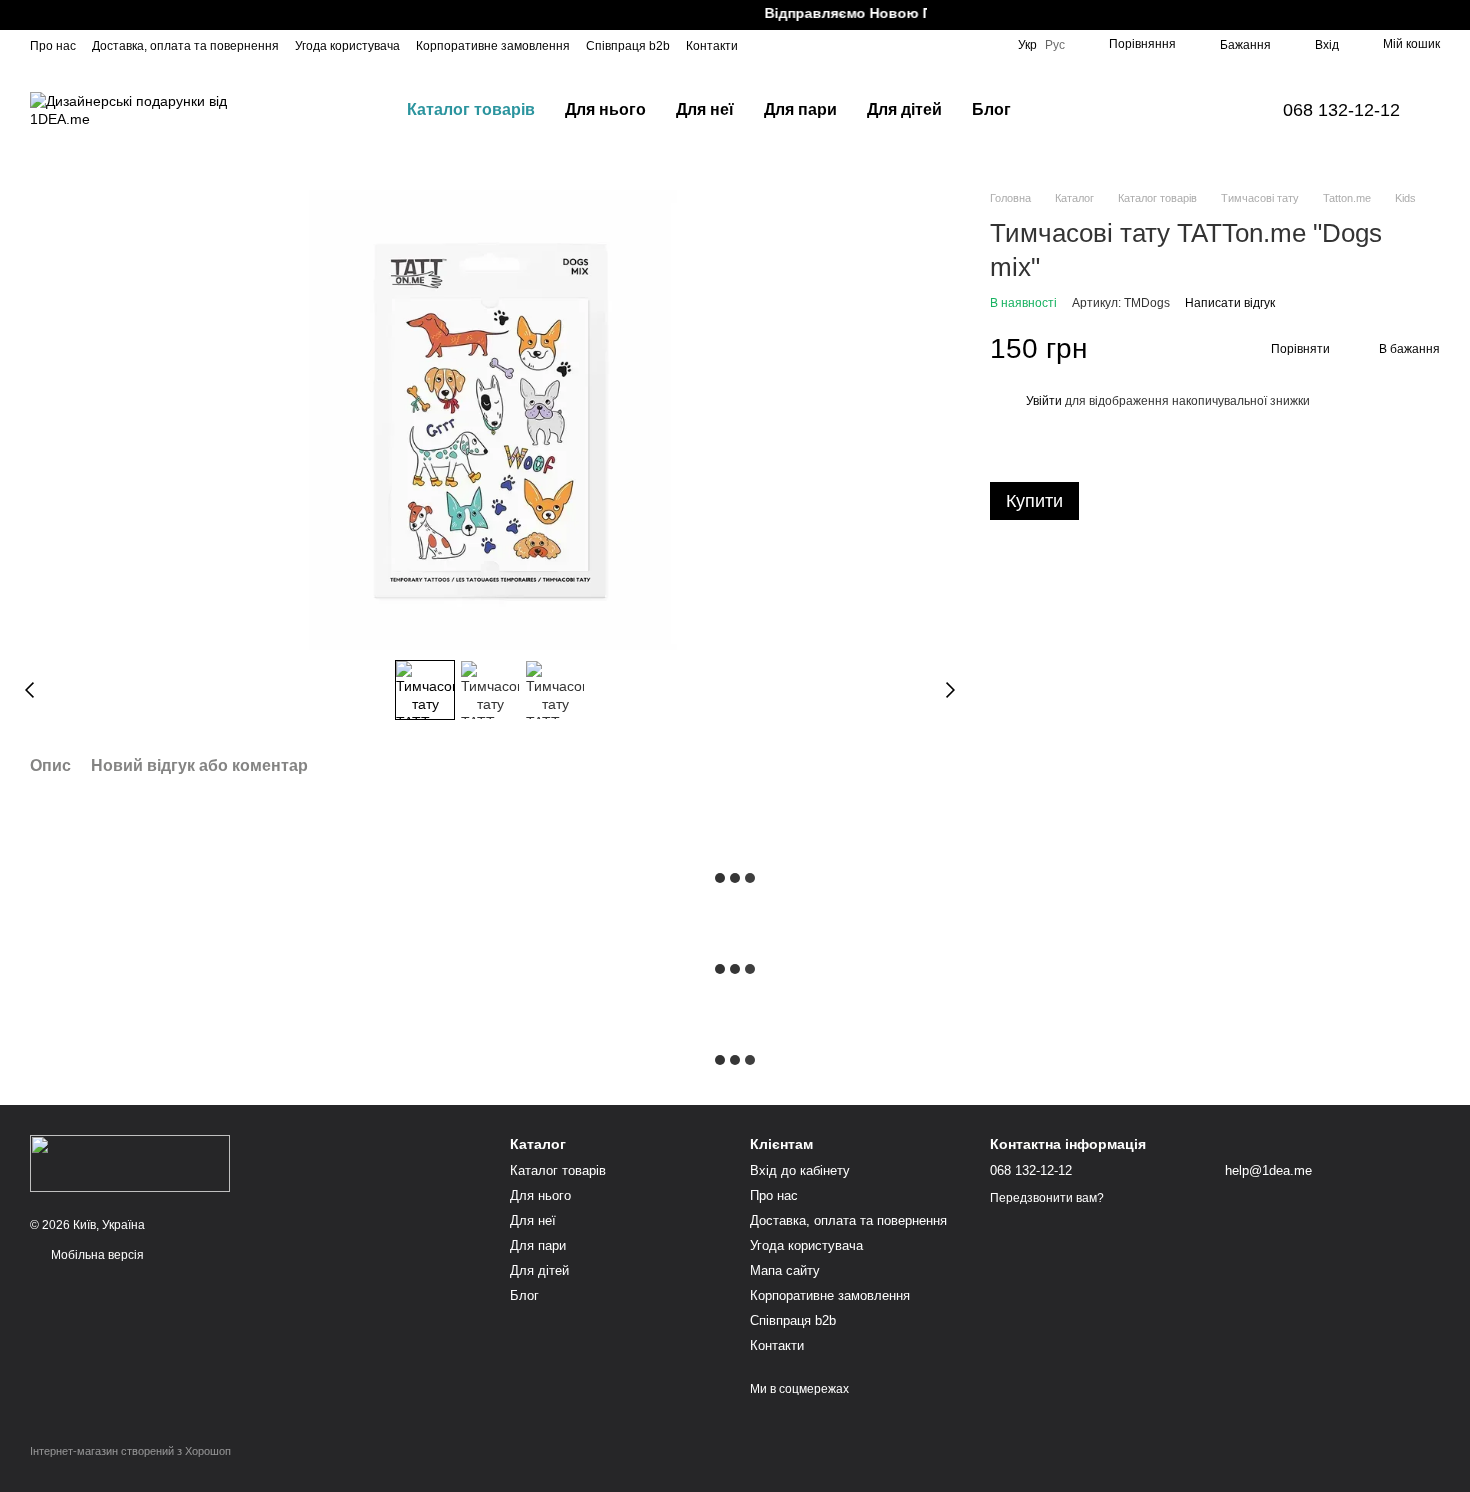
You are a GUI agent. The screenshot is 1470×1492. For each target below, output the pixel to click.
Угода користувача (347, 46)
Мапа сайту (785, 1270)
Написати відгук (1230, 303)
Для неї (705, 109)
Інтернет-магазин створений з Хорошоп (130, 1451)
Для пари (800, 109)
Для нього (605, 109)
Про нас (53, 46)
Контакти (712, 46)
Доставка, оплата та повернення (185, 46)
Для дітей (904, 109)
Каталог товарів (471, 109)
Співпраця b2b (628, 46)
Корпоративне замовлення (493, 46)
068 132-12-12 (1341, 110)
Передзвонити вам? (1047, 1198)
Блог (991, 109)
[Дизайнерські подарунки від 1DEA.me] (130, 1163)
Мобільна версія (96, 1255)
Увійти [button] (1044, 401)
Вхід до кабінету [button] (800, 1170)
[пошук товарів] (1062, 110)
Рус (1055, 45)
